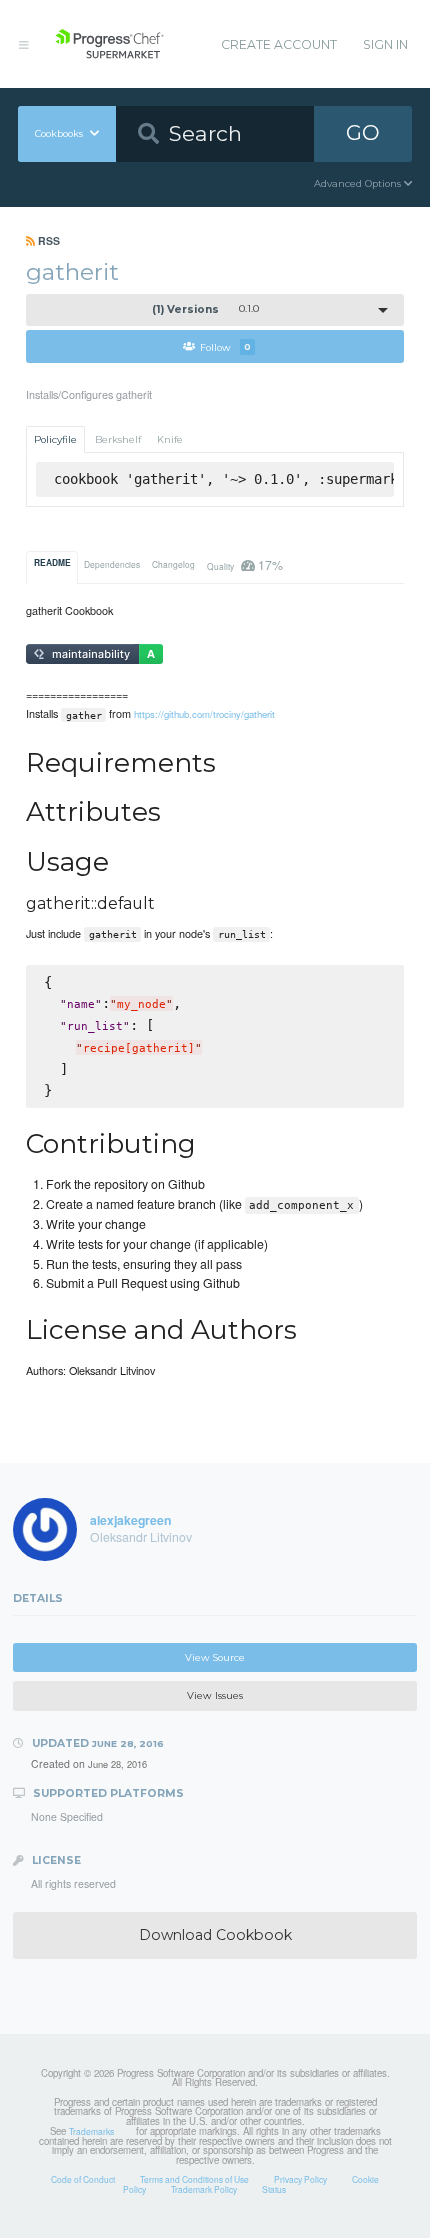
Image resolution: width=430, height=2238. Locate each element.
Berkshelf (118, 439)
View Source (215, 1657)
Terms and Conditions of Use (194, 2179)
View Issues (215, 1695)
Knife (170, 439)
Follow (225, 346)
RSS (47, 240)
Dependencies (112, 564)
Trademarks (91, 2131)
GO (363, 132)
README (52, 563)
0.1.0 (206, 309)
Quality (244, 564)
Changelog (173, 564)
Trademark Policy (204, 2189)
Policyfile (55, 439)
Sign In (385, 44)
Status (274, 2189)
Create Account (279, 44)
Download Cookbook (215, 1935)
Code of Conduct (83, 2179)
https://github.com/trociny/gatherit (204, 714)
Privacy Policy (300, 2179)
